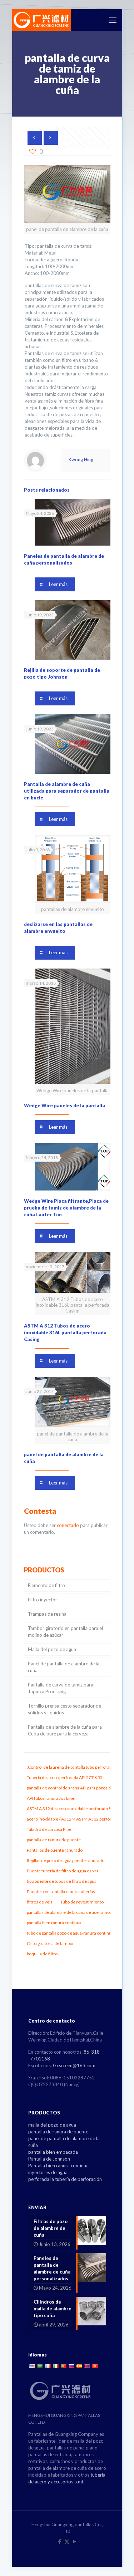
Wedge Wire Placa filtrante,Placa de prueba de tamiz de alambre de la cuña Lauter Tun (66, 1208)
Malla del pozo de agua (52, 1649)
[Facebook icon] (59, 2541)
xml (79, 2482)
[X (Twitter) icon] (67, 2541)
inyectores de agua (48, 2172)
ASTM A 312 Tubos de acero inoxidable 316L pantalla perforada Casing (65, 1333)
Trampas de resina (47, 1614)
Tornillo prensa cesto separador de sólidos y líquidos (64, 1709)
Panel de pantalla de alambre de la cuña (64, 1667)
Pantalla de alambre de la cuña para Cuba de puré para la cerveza (65, 1730)
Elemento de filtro (46, 1585)
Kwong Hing (81, 459)
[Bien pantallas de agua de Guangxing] (41, 20)
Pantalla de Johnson (49, 2159)
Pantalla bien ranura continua (58, 2166)
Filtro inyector (43, 1600)
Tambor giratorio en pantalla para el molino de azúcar (65, 1632)
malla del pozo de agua (52, 2125)
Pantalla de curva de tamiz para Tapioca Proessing (61, 1688)
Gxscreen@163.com (74, 2065)
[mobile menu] (113, 20)
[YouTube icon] (75, 2541)
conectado (68, 1525)
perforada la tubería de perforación (65, 2179)
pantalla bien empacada (53, 2152)
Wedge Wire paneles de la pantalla (64, 1105)
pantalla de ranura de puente (58, 2132)
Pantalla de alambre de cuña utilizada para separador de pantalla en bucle (67, 791)
